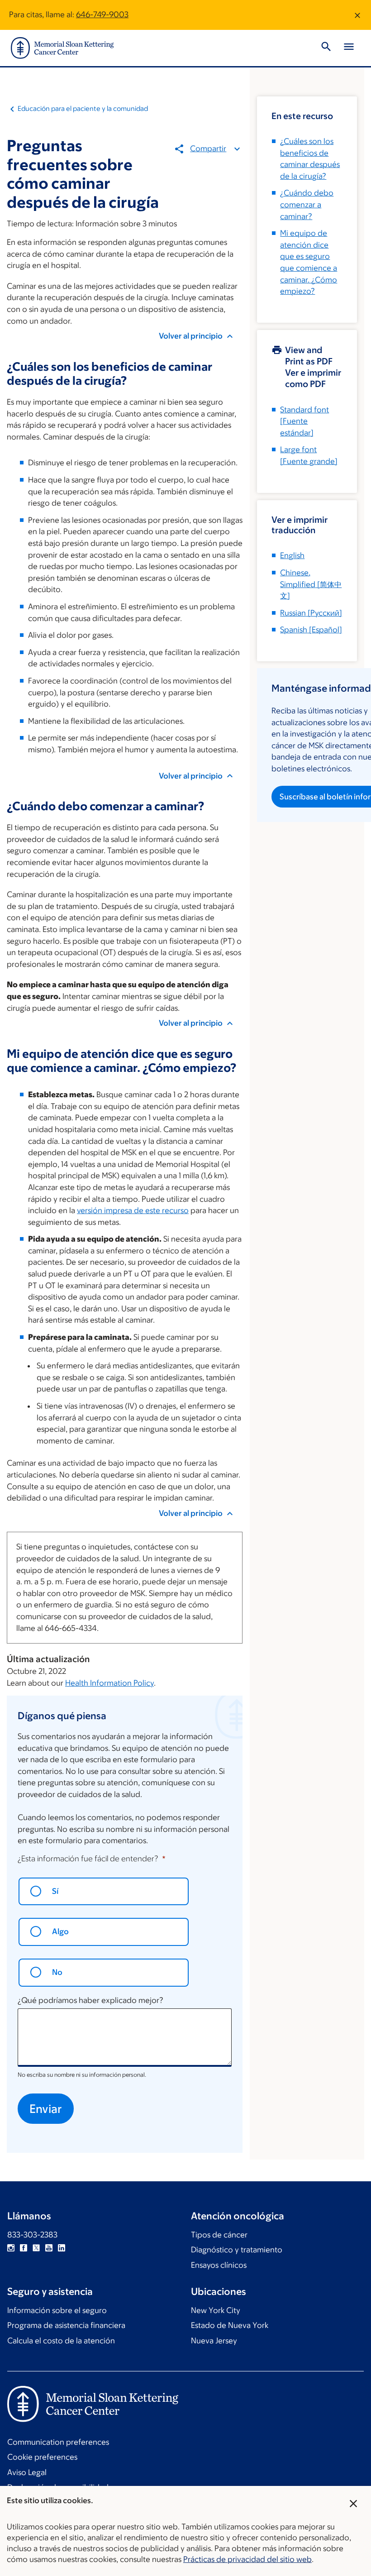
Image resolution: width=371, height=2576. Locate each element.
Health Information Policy (109, 1683)
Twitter (36, 2248)
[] (311, 584)
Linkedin (62, 2248)
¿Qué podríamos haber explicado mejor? (90, 2000)
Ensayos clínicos (219, 2265)
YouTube (49, 2248)
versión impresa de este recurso (133, 1210)
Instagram (11, 2248)
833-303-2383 (32, 2235)
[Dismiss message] (357, 15)
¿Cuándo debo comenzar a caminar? (307, 204)
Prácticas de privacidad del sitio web (247, 2559)
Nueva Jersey (214, 2341)
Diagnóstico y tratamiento (237, 2250)
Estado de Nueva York (230, 2325)
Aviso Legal (27, 2472)
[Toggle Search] (326, 48)
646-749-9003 (102, 14)
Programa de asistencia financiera (66, 2325)
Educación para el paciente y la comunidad (83, 108)
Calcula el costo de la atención (61, 2341)
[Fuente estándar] (304, 421)
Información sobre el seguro (57, 2310)
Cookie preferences (42, 2457)
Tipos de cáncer (219, 2235)
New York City (216, 2310)
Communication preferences (58, 2442)
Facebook (24, 2248)
